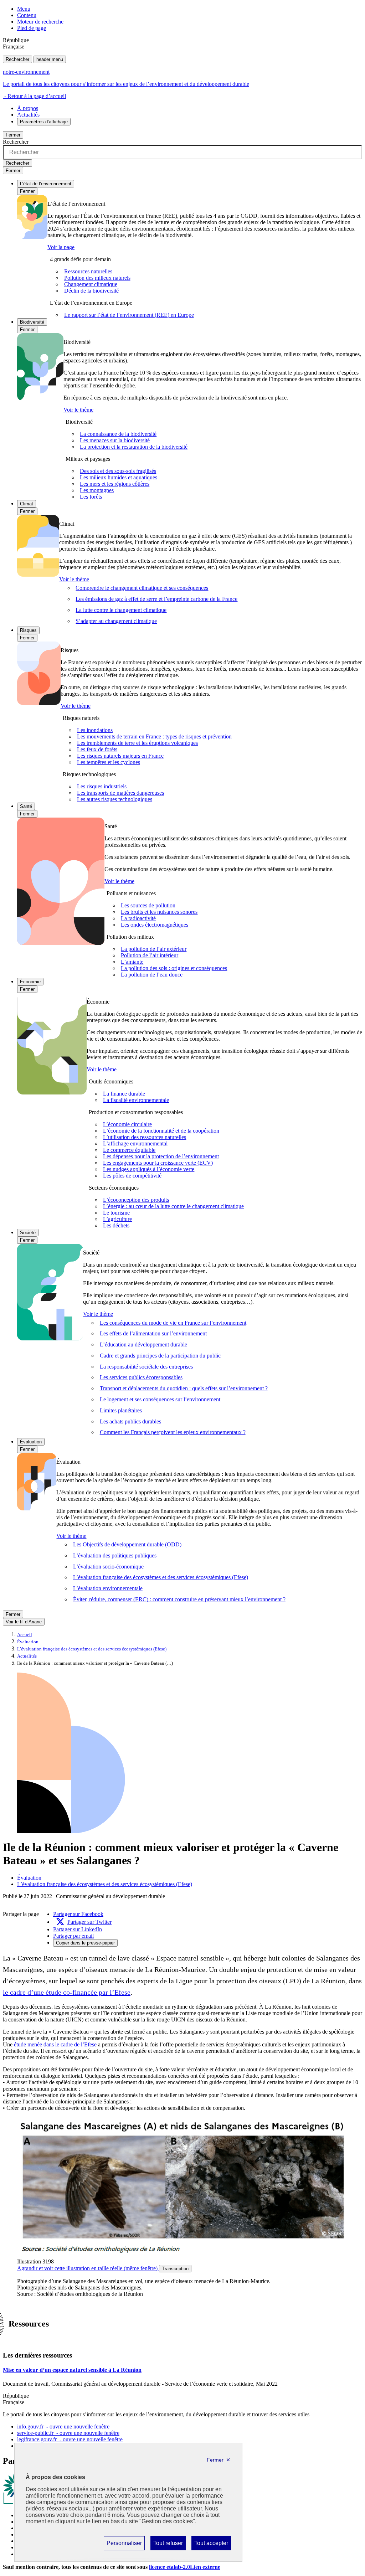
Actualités (28, 115)
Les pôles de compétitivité (132, 1176)
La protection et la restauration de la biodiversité (134, 447)
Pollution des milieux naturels (97, 278)
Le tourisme (116, 1213)
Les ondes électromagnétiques (155, 925)
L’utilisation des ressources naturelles (145, 1137)
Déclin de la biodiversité (91, 291)
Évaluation (31, 1442)
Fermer (13, 135)
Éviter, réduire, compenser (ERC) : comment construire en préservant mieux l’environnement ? (179, 1599)
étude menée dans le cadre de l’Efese (55, 2044)
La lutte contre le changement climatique (121, 610)
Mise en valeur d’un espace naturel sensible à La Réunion (72, 2370)
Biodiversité (32, 322)
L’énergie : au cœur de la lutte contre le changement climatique (173, 1206)
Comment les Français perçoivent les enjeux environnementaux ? (173, 1432)
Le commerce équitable (129, 1150)
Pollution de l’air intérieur (150, 955)
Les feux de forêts (97, 749)
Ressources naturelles (88, 271)
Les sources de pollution (148, 905)
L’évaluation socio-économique (108, 1567)
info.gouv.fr (63, 2426)
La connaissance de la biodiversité (118, 434)
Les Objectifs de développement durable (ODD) (127, 1544)
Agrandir (87, 2268)
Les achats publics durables (130, 1421)
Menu (24, 9)
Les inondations (95, 730)
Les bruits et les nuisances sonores (159, 912)
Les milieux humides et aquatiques (119, 477)
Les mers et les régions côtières (115, 484)
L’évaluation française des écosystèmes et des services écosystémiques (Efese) (161, 1577)
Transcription (175, 2269)
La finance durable (124, 1094)
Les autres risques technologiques (115, 799)
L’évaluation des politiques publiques (115, 1555)
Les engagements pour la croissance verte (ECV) (158, 1163)
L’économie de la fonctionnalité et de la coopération (161, 1131)
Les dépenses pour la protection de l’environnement (161, 1156)
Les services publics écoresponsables (141, 1377)
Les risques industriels (102, 786)
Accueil (25, 1635)
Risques (28, 630)
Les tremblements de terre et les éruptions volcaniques (137, 743)
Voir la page (61, 247)
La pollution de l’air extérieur (154, 949)
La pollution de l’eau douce (152, 975)
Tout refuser (168, 2545)
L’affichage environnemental (135, 1143)
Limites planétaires (121, 1410)
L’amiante (132, 962)
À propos (28, 108)
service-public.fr (68, 2433)
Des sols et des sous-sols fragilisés (118, 471)
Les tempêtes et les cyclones (109, 762)
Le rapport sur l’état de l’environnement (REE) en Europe (129, 315)
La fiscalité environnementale (136, 1100)
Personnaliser (124, 2545)
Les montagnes (97, 490)
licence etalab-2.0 (185, 2567)
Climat (27, 504)
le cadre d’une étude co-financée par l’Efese (67, 1992)
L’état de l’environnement (46, 184)
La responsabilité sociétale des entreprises (146, 1367)
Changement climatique (91, 284)
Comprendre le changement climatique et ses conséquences (142, 588)
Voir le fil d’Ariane (24, 1622)
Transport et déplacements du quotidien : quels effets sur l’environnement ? (184, 1388)
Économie (30, 982)
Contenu (27, 15)
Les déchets (116, 1225)
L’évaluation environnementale (108, 1588)
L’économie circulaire (127, 1124)
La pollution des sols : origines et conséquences (174, 968)
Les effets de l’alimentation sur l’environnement (153, 1333)
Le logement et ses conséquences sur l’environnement (160, 1399)
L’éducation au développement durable (143, 1344)
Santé (26, 806)
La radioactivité (138, 918)
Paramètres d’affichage (44, 122)
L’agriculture (117, 1219)
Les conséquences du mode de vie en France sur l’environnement (173, 1323)
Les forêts (91, 497)
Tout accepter (211, 2545)
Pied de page (32, 28)
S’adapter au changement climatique (116, 621)
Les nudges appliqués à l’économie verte (149, 1169)
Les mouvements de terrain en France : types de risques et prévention (154, 736)
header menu (50, 59)
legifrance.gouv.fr (70, 2439)
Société (28, 1233)
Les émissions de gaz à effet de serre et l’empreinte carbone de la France (156, 599)
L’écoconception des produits (136, 1200)
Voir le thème (78, 410)
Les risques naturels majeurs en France (120, 756)
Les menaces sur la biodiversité (115, 440)
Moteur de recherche (40, 22)
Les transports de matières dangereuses (120, 793)
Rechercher (17, 59)
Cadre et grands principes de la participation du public (160, 1356)
